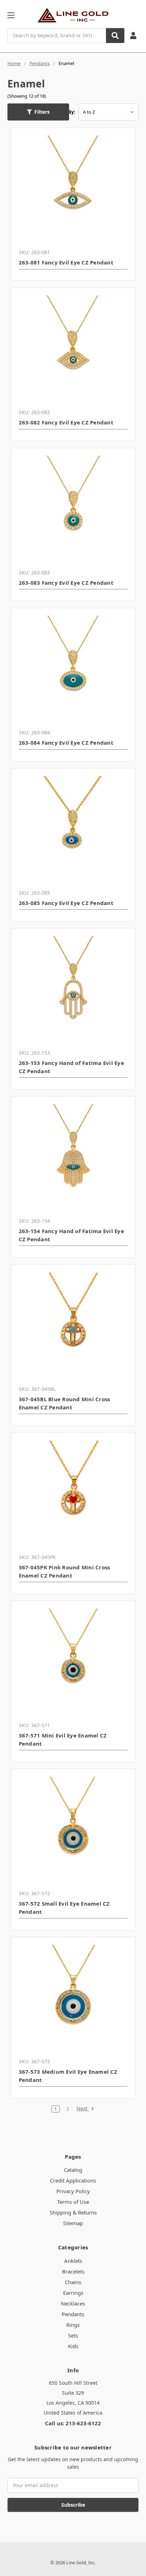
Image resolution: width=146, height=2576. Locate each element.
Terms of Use (73, 2202)
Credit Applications (73, 2180)
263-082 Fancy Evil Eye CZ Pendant (66, 422)
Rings (73, 2325)
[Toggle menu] (11, 15)
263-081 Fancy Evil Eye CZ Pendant (66, 262)
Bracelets (73, 2271)
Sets (73, 2335)
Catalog (73, 2170)
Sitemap (73, 2223)
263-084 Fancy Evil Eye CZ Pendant (66, 743)
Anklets (73, 2261)
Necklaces (73, 2303)
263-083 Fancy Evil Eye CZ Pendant (66, 583)
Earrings (73, 2293)
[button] (38, 112)
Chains (73, 2282)
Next (83, 2109)
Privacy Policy (73, 2191)
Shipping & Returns (73, 2212)
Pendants (73, 2314)
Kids (73, 2346)
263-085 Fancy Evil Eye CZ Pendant (66, 903)
